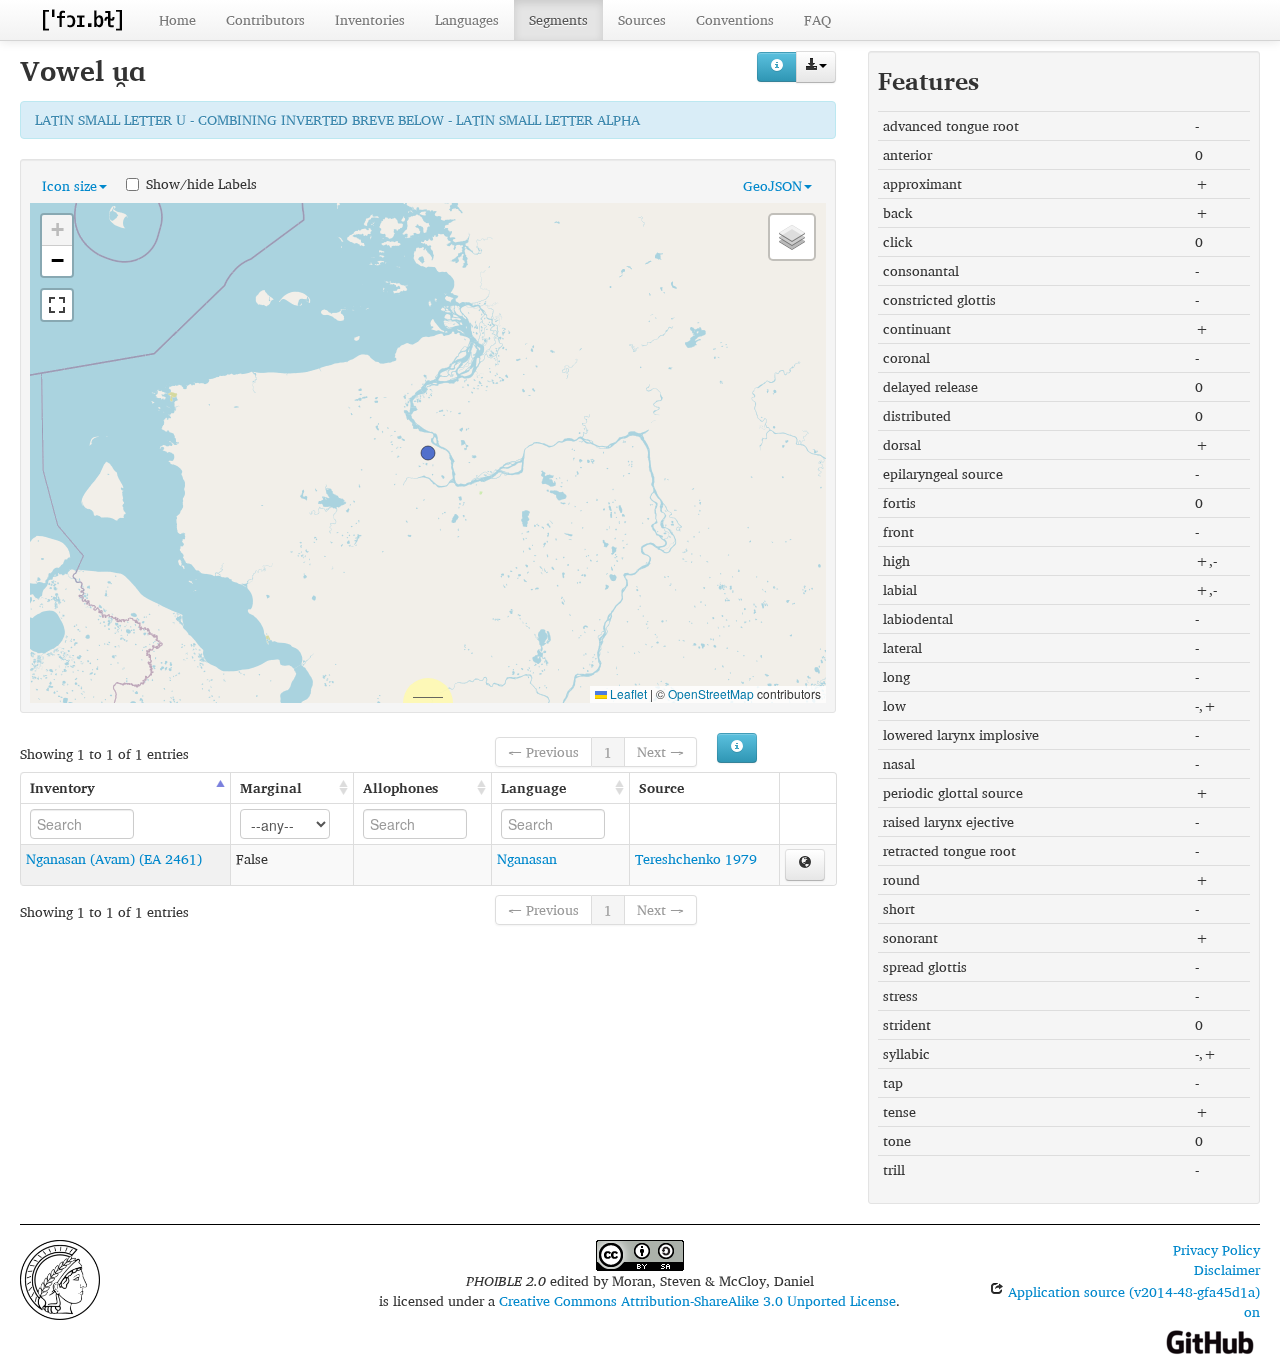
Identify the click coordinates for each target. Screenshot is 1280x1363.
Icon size (69, 185)
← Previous (543, 751)
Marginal (271, 787)
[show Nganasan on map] (805, 865)
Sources (642, 19)
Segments (558, 19)
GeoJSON (772, 185)
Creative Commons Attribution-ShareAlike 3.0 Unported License (697, 1300)
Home (177, 19)
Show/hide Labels (201, 183)
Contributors (265, 19)
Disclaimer (1227, 1269)
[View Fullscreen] (57, 305)
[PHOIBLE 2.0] (82, 19)
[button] (428, 453)
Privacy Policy (1216, 1249)
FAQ (817, 19)
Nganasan (527, 858)
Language (533, 787)
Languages (467, 19)
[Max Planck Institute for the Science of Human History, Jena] (60, 1277)
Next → (660, 751)
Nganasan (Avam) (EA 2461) (114, 858)
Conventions (735, 19)
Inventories (370, 19)
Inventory (62, 787)
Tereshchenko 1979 (696, 858)
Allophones (400, 787)
